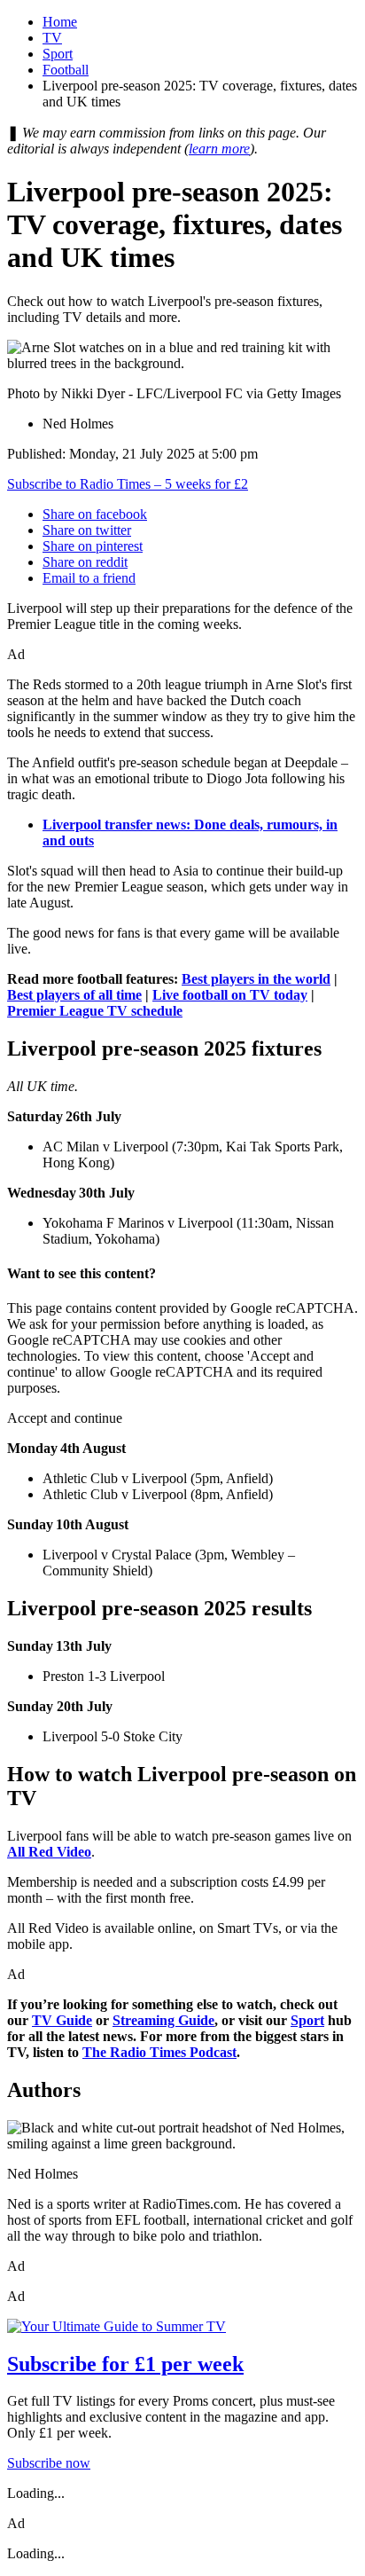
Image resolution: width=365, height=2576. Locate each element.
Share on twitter (87, 530)
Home (60, 22)
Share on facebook (95, 514)
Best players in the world (256, 979)
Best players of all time (74, 995)
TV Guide (62, 2020)
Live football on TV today (230, 995)
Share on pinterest (93, 546)
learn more (219, 149)
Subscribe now (49, 2463)
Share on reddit (85, 562)
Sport (58, 54)
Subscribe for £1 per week (125, 2364)
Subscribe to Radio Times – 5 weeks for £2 (128, 484)
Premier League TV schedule (95, 1011)
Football (66, 70)
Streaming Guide (163, 2020)
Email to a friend (89, 578)
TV (52, 38)
